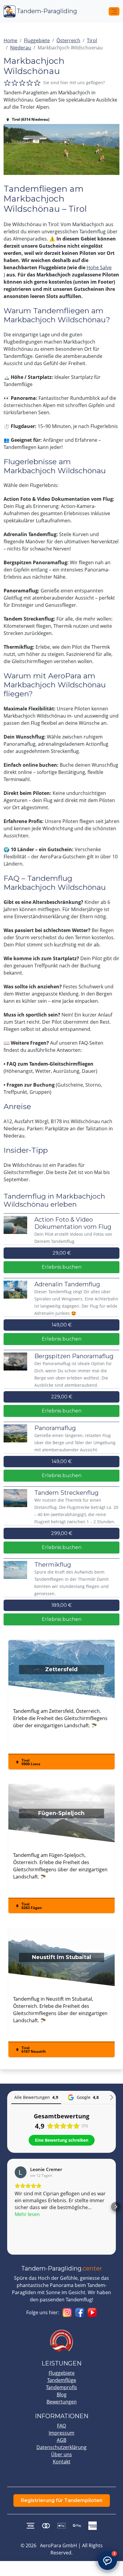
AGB (61, 2440)
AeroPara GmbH (59, 2545)
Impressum (61, 2433)
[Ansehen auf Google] (21, 2172)
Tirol (92, 40)
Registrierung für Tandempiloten (62, 2500)
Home (10, 40)
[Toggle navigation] (114, 11)
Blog (62, 2395)
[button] (7, 2207)
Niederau (21, 48)
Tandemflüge (62, 2380)
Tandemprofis (61, 2387)
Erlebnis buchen (62, 1267)
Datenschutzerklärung (61, 2447)
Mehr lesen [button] (27, 2214)
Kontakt (62, 2462)
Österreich (68, 40)
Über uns (61, 2454)
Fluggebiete (37, 40)
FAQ (61, 2426)
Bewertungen (62, 2402)
